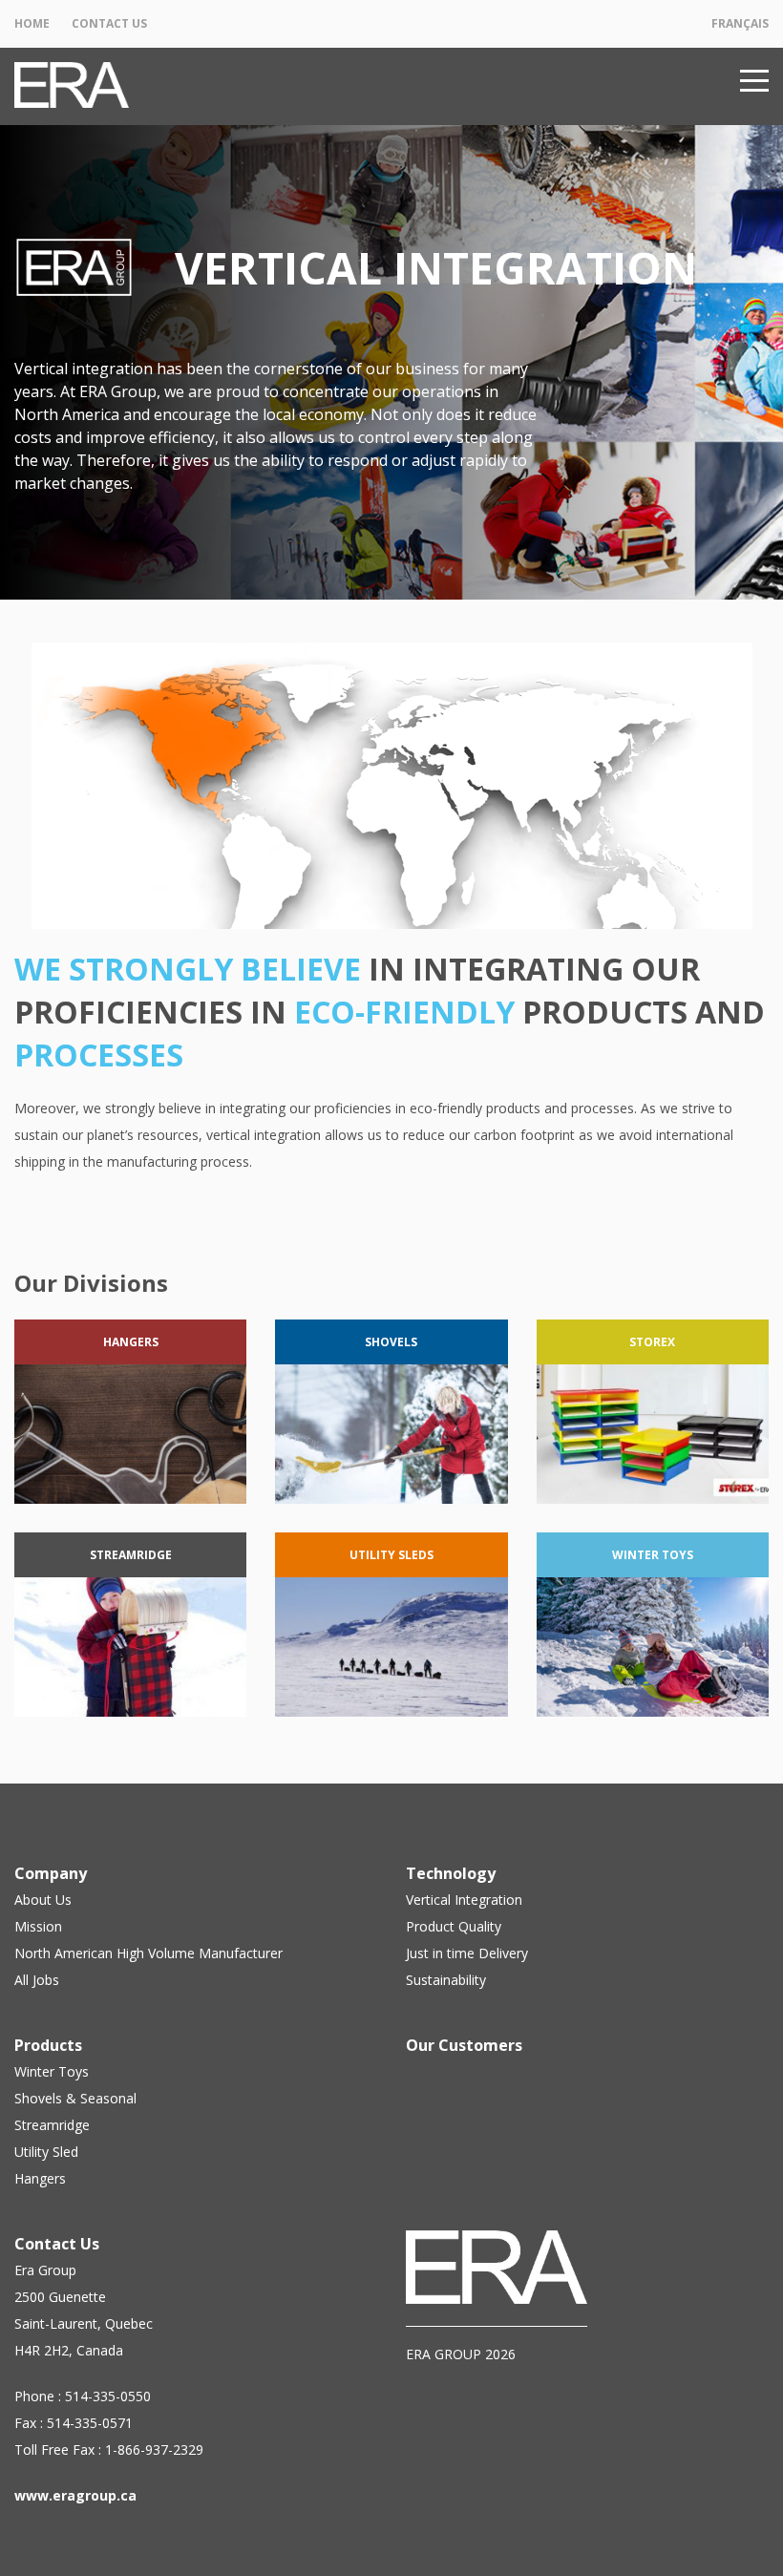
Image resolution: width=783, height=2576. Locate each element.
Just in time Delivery (467, 1953)
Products (48, 2045)
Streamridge (52, 2125)
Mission (38, 1926)
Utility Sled (46, 2152)
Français (740, 23)
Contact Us (109, 23)
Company (51, 1873)
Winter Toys (52, 2071)
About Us (43, 1900)
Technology (451, 1873)
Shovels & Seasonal (75, 2098)
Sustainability (446, 1980)
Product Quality (454, 1926)
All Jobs (37, 1980)
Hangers (40, 2178)
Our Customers (464, 2045)
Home (32, 23)
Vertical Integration (464, 1900)
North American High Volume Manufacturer (148, 1953)
